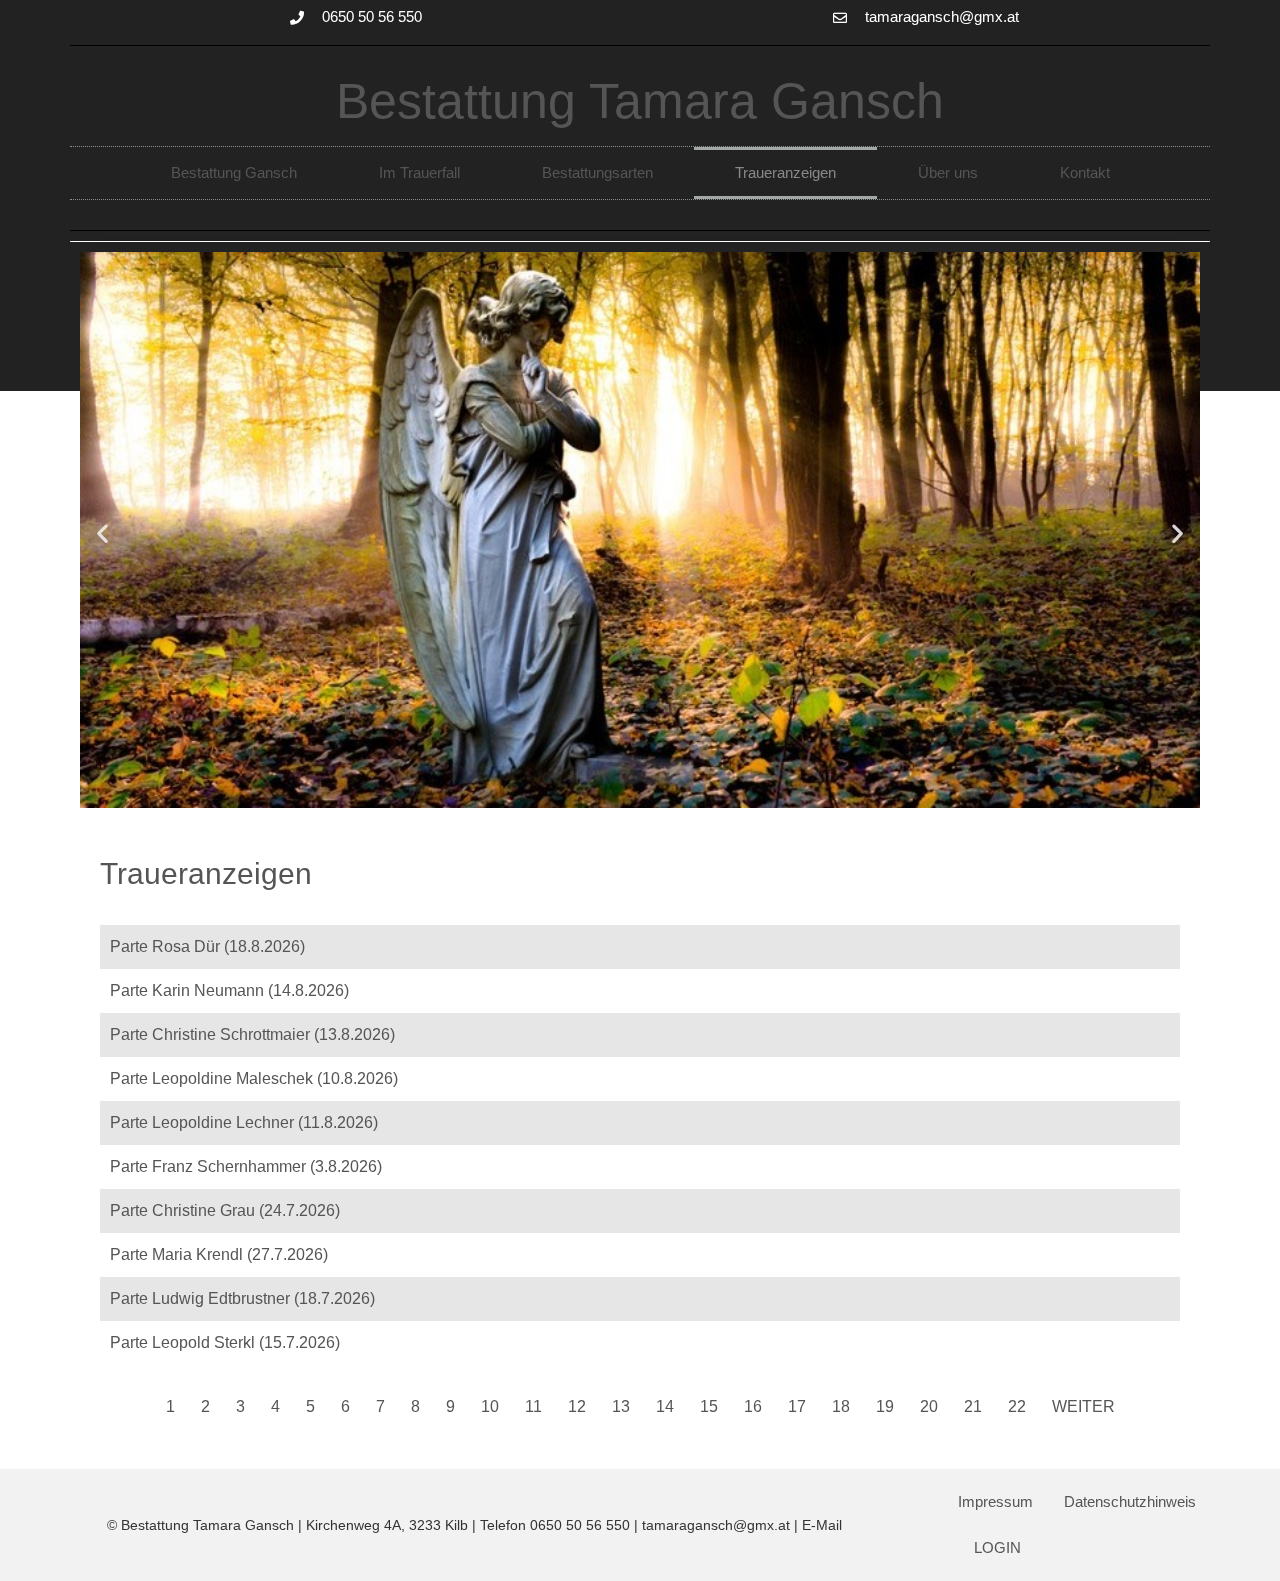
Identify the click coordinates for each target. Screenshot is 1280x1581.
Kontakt (1085, 172)
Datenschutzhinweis (1130, 1501)
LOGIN (997, 1547)
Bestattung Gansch (234, 172)
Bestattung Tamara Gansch (640, 101)
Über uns (948, 172)
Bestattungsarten (597, 172)
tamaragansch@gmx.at (716, 1525)
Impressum (995, 1501)
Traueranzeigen (785, 172)
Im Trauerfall (419, 172)
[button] (102, 533)
